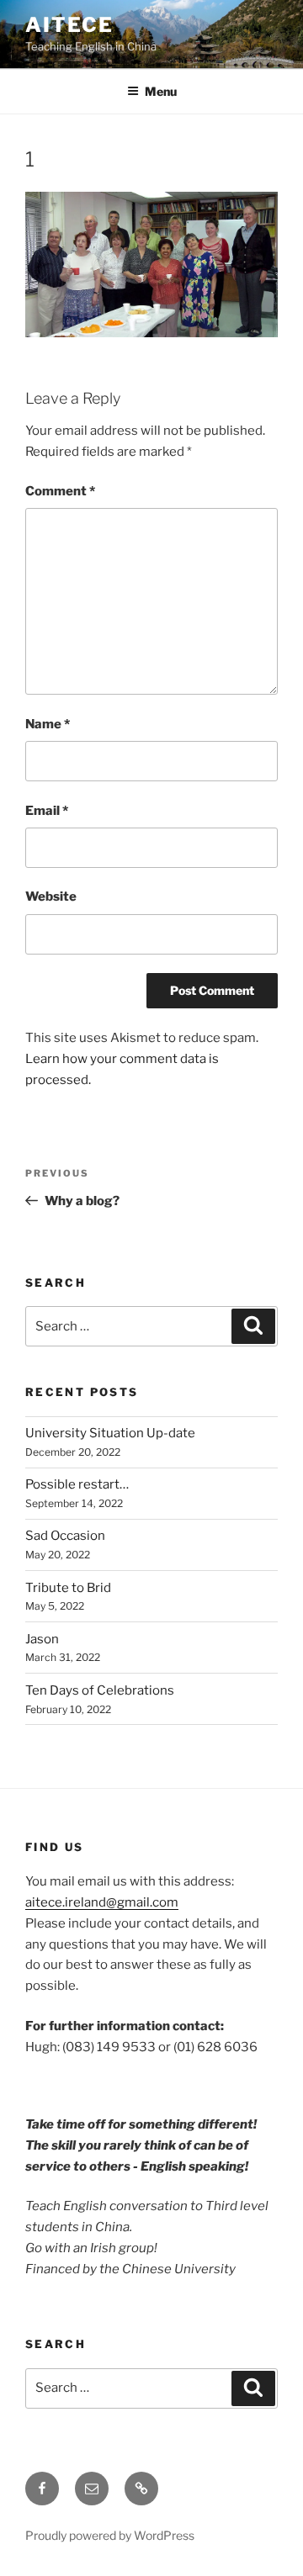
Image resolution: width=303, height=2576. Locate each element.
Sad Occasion (65, 1536)
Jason (42, 1639)
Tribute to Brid (68, 1588)
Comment (60, 491)
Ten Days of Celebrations (100, 1690)
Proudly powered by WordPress (110, 2535)
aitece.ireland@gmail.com (102, 1902)
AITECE (69, 25)
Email (47, 811)
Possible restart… (77, 1484)
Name (48, 724)
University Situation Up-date (110, 1433)
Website (51, 897)
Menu (161, 91)
